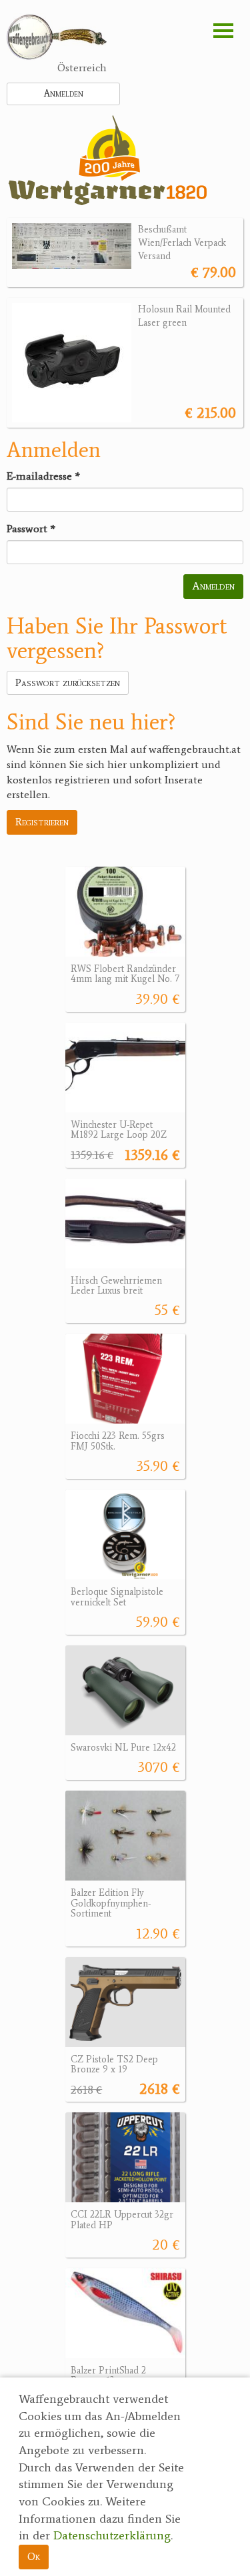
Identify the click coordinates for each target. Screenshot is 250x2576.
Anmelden (64, 94)
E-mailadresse (43, 476)
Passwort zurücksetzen (68, 682)
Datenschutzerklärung (112, 2535)
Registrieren (42, 822)
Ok (34, 2556)
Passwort (31, 529)
